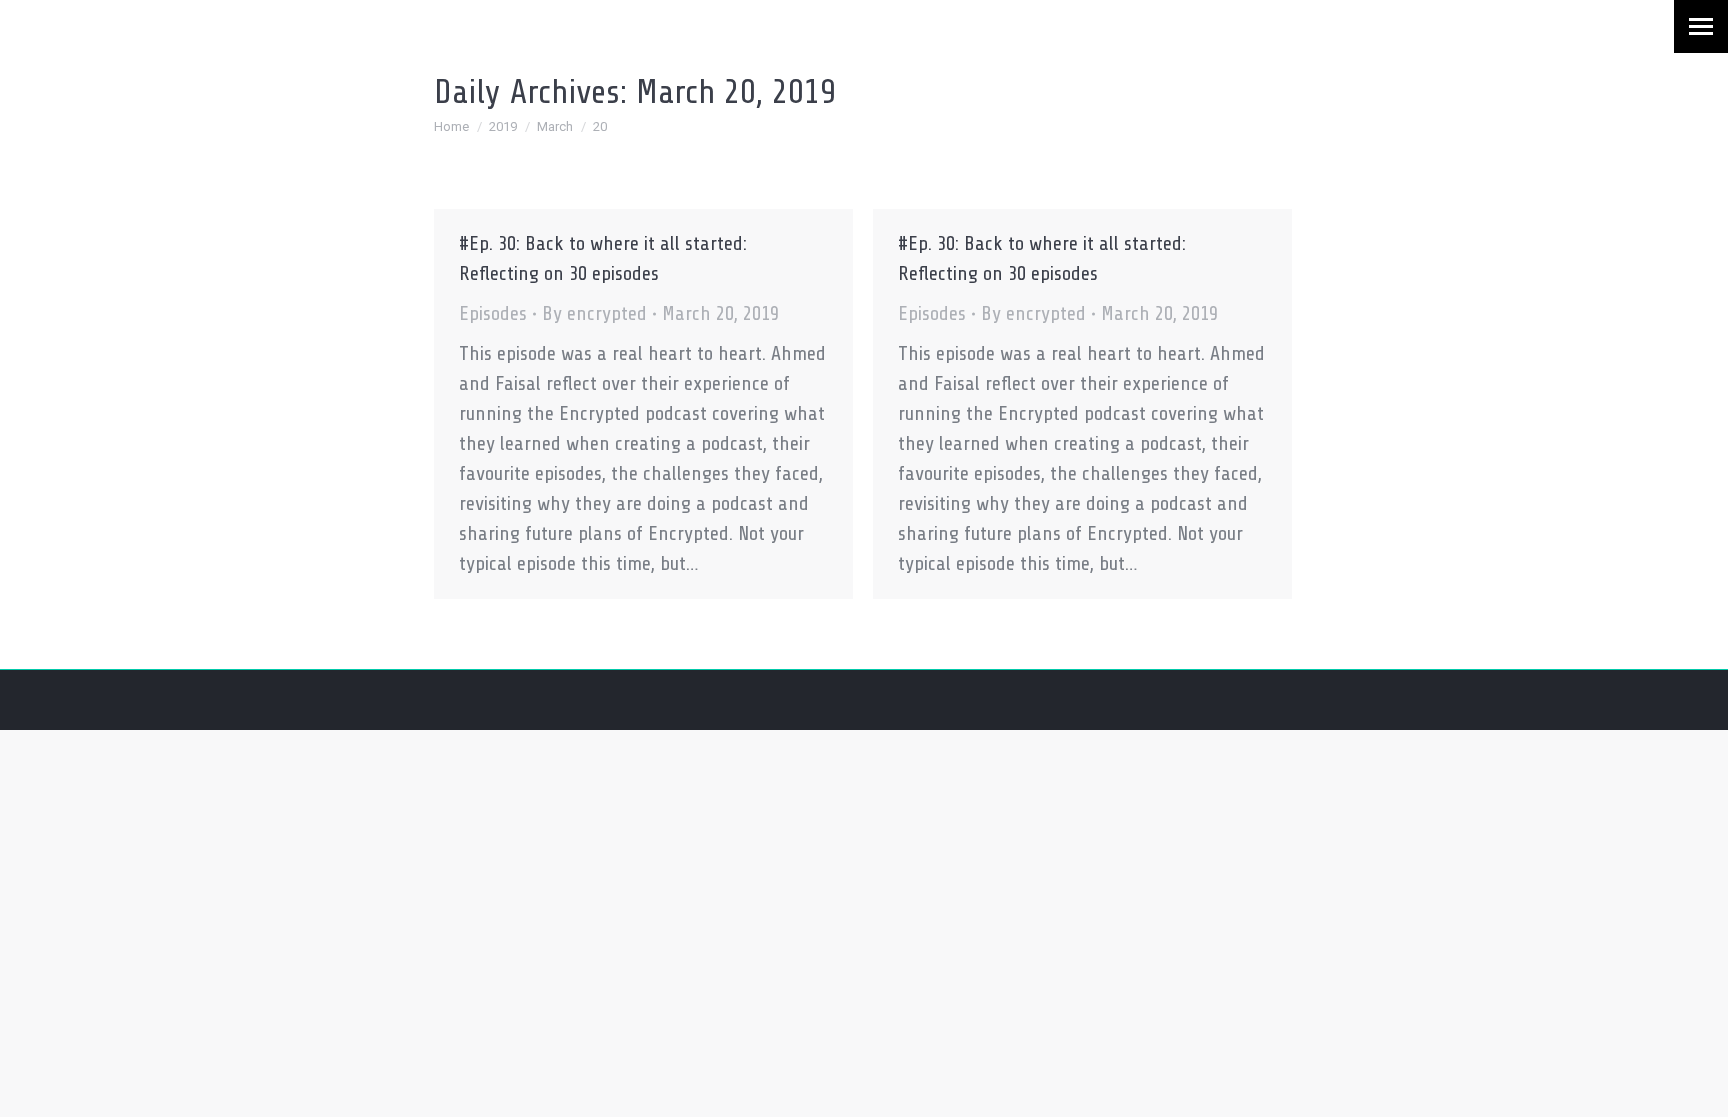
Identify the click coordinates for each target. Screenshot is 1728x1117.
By (594, 313)
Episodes (493, 313)
